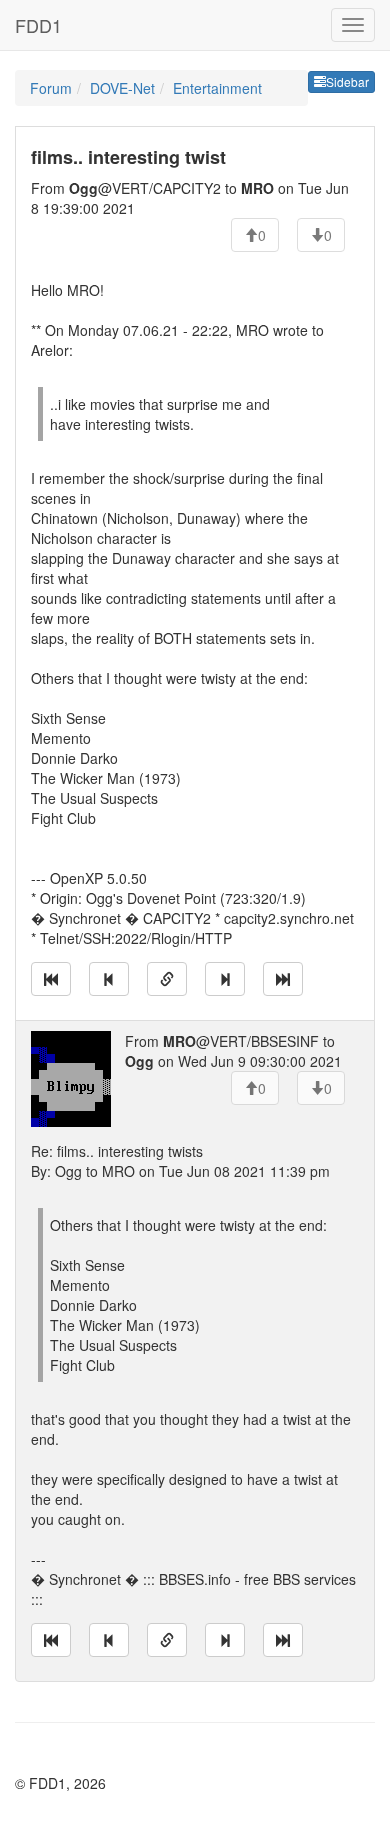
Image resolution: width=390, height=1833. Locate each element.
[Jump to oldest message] (51, 979)
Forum (51, 88)
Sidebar (347, 81)
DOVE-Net (122, 88)
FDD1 (38, 25)
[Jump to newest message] (283, 979)
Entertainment (217, 88)
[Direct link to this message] (167, 979)
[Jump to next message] (225, 979)
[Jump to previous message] (109, 979)
